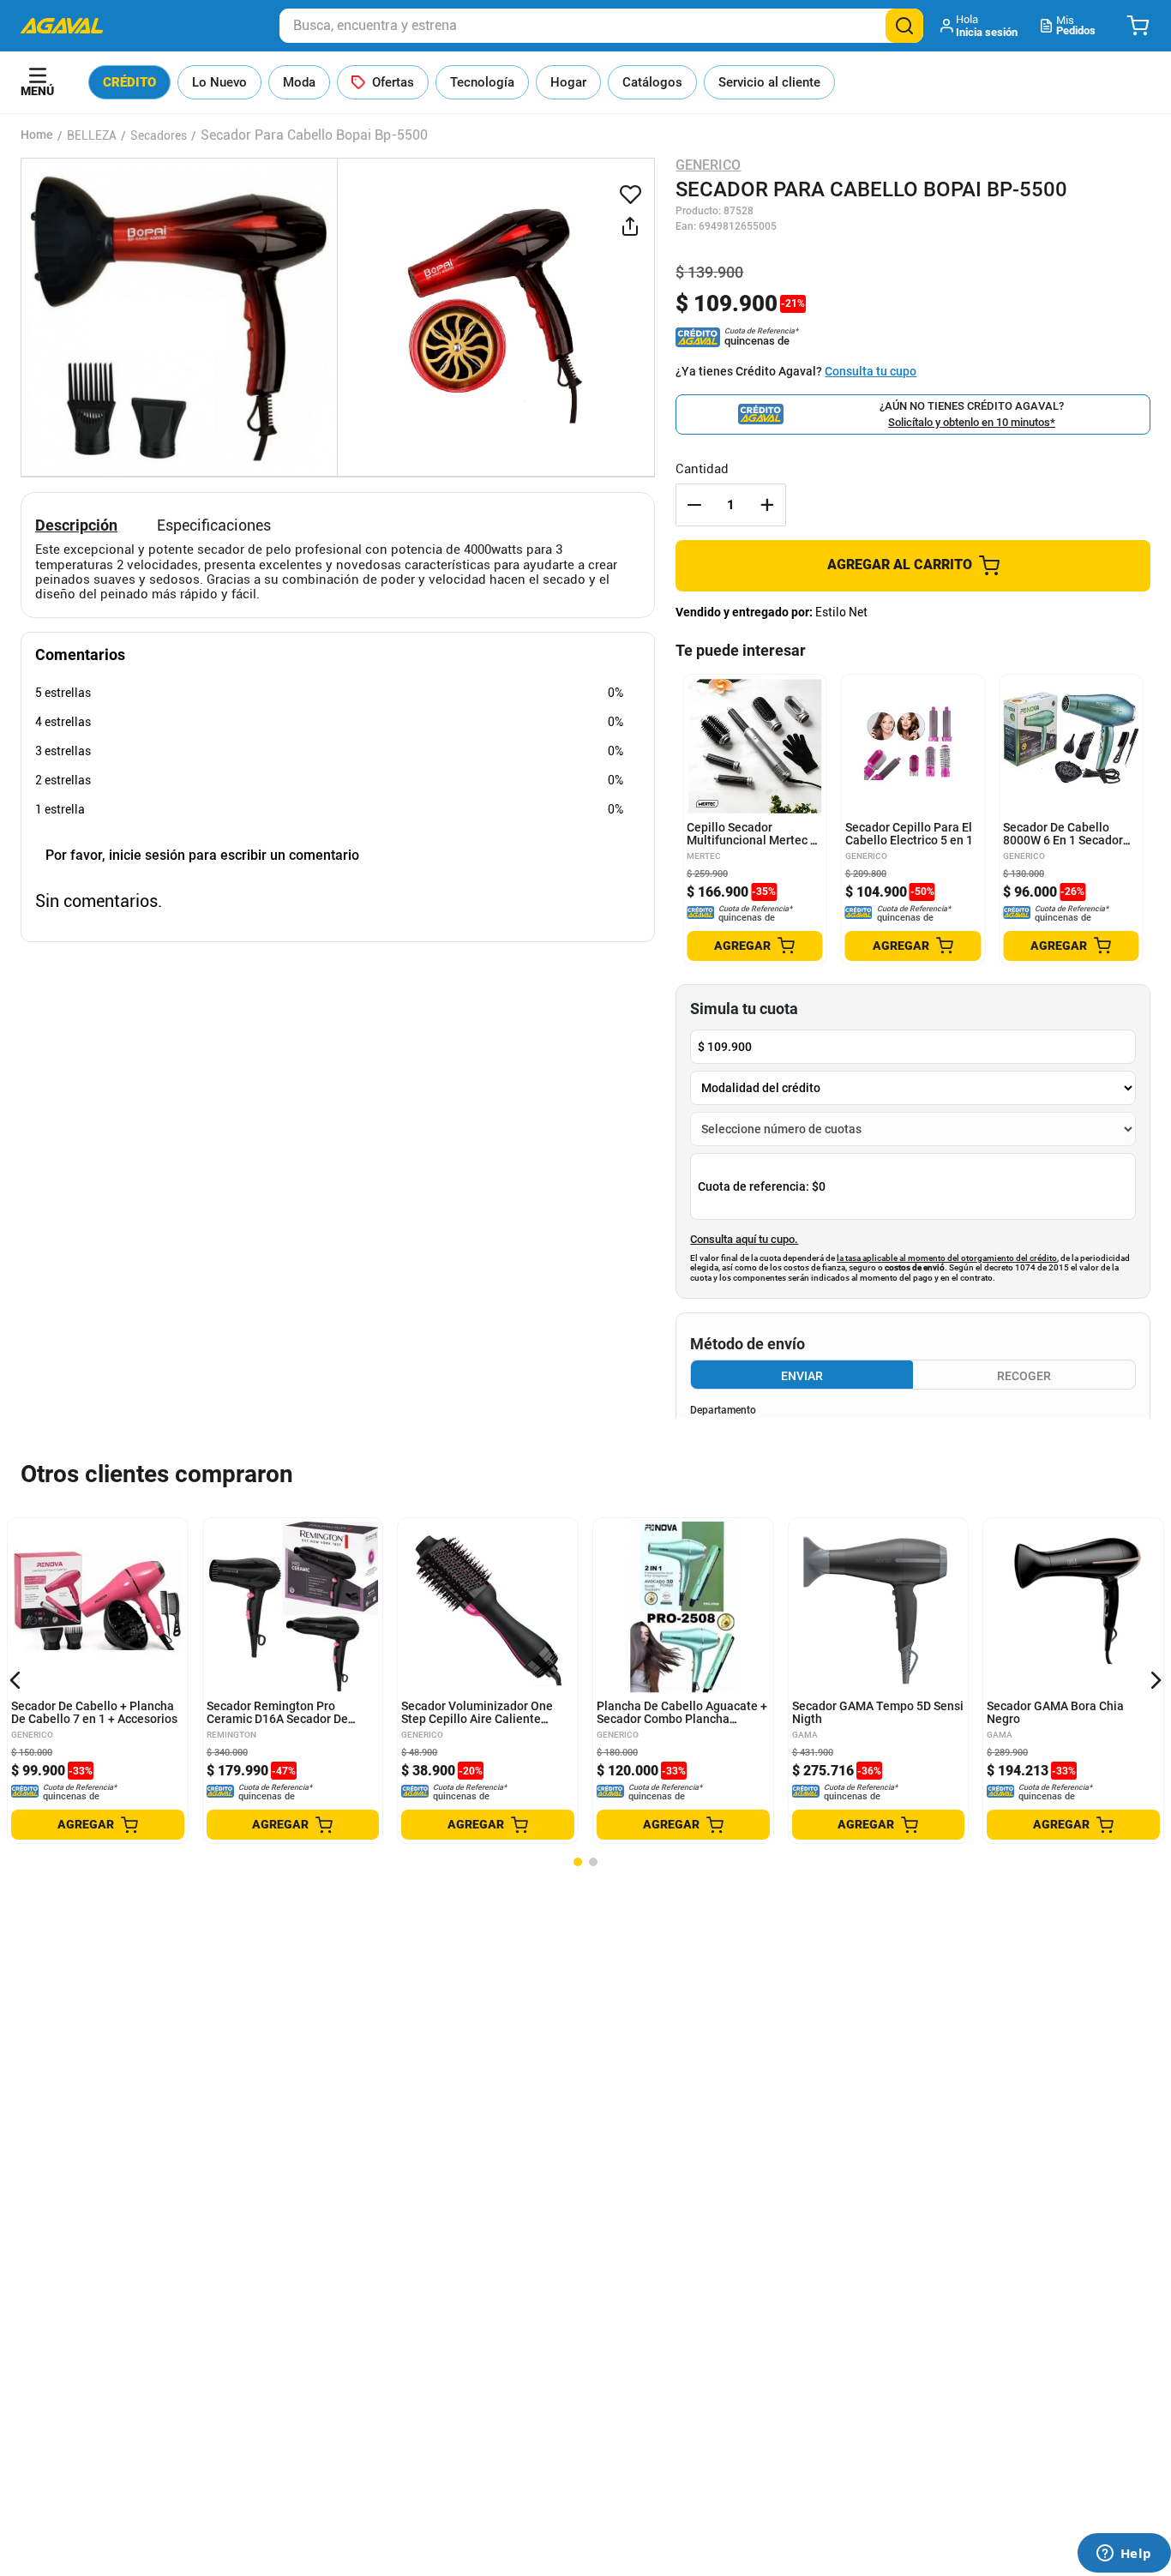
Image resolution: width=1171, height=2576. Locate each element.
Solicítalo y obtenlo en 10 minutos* (972, 422)
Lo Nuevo (219, 82)
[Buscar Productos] (904, 26)
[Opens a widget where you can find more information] (1124, 2555)
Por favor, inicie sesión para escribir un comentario (202, 855)
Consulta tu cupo (871, 371)
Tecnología (482, 82)
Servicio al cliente (769, 82)
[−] (694, 505)
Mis (1076, 25)
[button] (980, 26)
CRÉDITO (129, 82)
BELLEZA (92, 135)
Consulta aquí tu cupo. (744, 1240)
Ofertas (393, 82)
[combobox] (601, 26)
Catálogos (652, 82)
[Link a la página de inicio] (37, 135)
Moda (299, 82)
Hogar (568, 82)
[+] (767, 505)
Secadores (159, 135)
